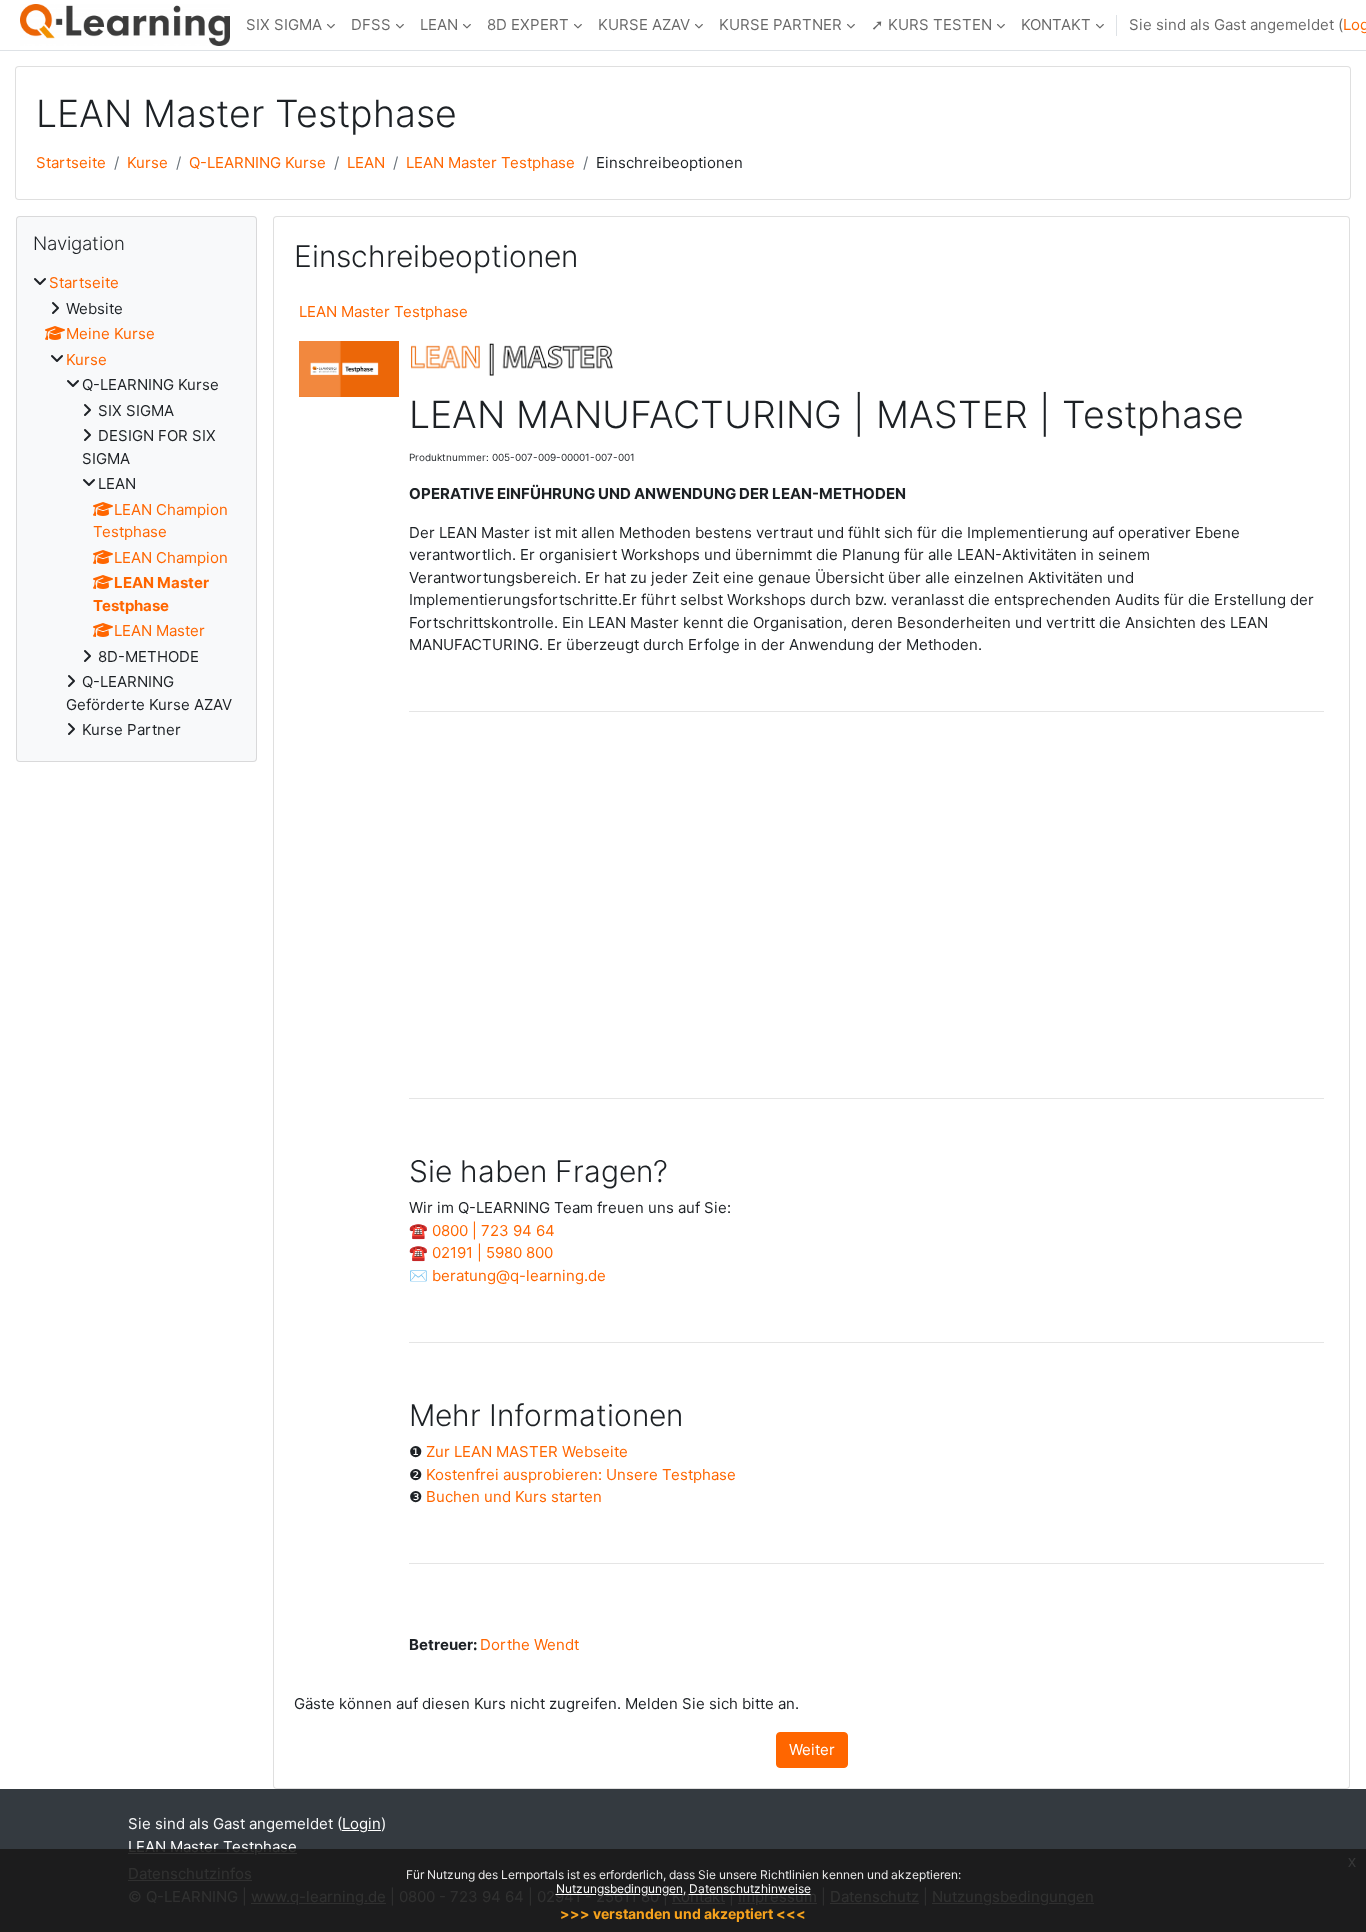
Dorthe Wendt (529, 1644)
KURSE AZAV (644, 24)
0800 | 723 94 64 (493, 1230)
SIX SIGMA (284, 24)
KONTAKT (1056, 24)
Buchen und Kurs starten (514, 1496)
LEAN (439, 24)
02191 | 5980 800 (492, 1252)
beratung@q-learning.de (519, 1275)
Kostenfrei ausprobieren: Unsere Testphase (581, 1474)
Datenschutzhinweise (750, 1888)
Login (361, 1823)
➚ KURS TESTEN (931, 24)
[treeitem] (136, 507)
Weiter (812, 1749)
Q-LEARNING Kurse (257, 162)
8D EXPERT (528, 24)
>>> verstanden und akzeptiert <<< (683, 1913)
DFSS (371, 24)
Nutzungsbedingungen (619, 1888)
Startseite (71, 162)
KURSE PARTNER (780, 24)
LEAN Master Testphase (490, 162)
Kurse (147, 162)
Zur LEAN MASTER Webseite (527, 1451)
